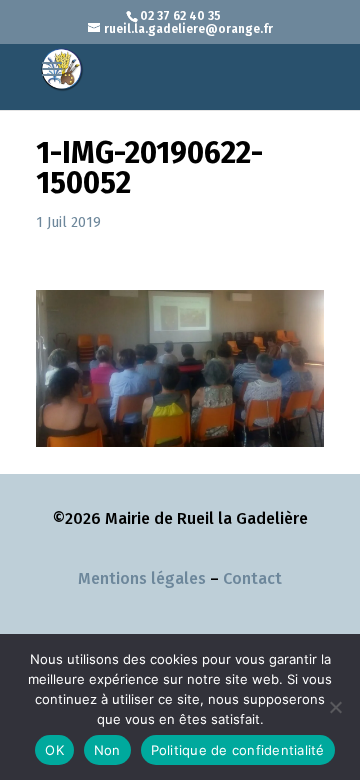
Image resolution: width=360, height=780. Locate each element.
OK (54, 750)
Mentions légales (142, 578)
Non (107, 750)
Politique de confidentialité (238, 750)
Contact (252, 578)
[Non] (335, 707)
